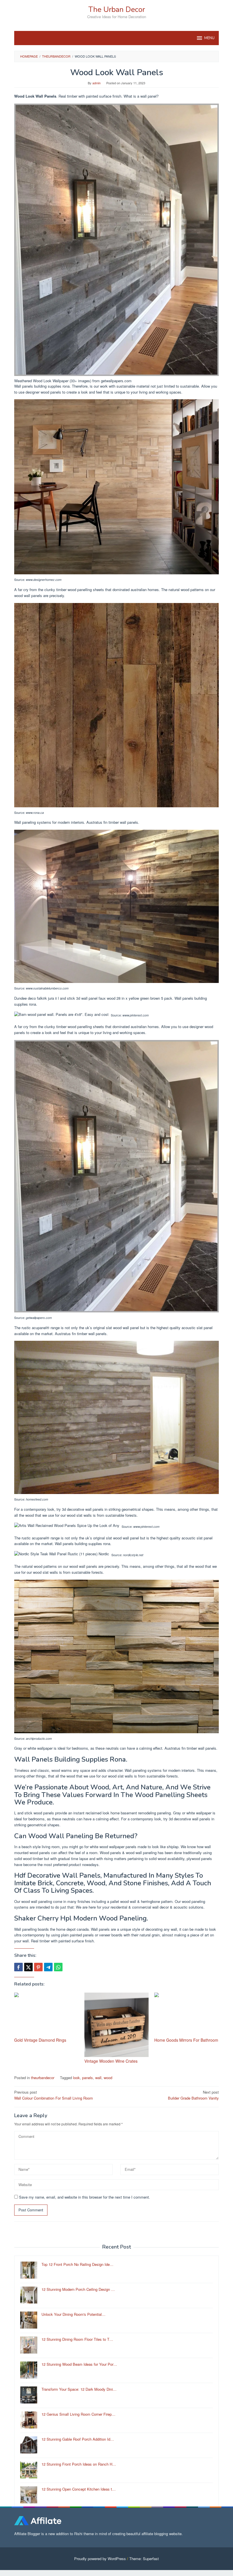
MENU (209, 38)
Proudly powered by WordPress (100, 2559)
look (76, 2078)
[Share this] (18, 1967)
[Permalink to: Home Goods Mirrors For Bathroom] (187, 2014)
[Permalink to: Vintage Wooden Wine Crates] (117, 2025)
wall (98, 2078)
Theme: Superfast (144, 2559)
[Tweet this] (28, 1967)
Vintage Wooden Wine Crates (111, 2061)
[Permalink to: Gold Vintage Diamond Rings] (46, 2014)
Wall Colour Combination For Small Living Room (54, 2095)
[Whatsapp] (58, 1967)
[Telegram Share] (48, 1967)
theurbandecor (43, 2078)
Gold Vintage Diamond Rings (40, 2040)
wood (108, 2078)
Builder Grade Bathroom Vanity (193, 2095)
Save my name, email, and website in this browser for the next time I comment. (85, 2197)
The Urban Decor (117, 10)
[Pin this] (38, 1967)
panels (88, 2078)
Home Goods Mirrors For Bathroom (186, 2040)
